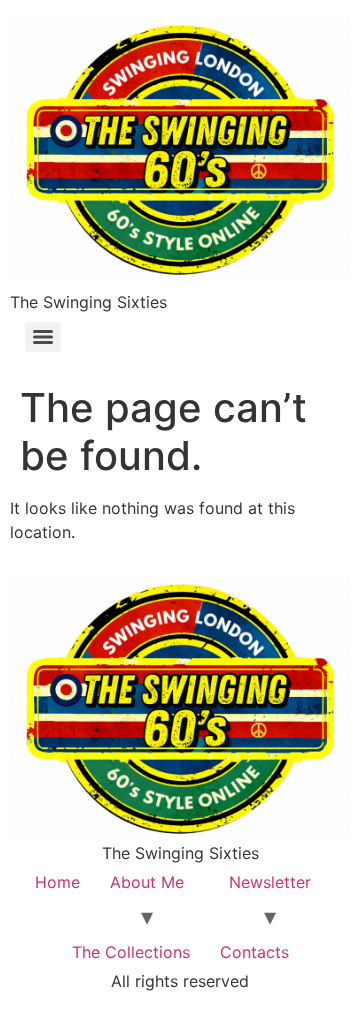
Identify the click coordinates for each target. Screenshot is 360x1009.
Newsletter (270, 882)
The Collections (131, 952)
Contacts (254, 952)
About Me (147, 882)
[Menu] (43, 337)
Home (57, 882)
